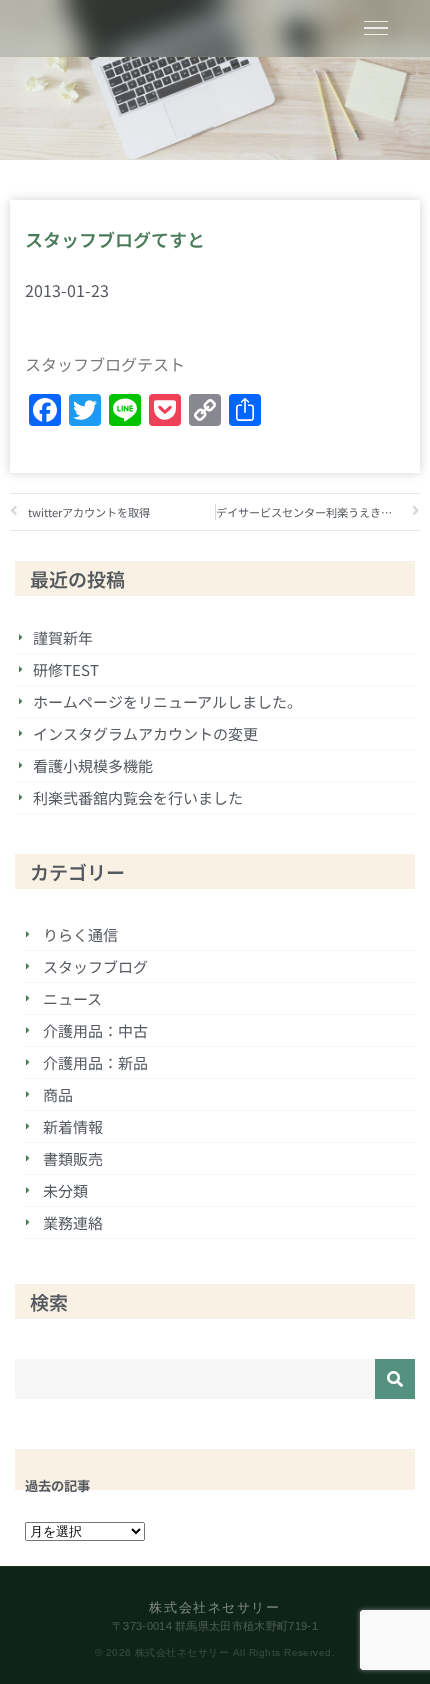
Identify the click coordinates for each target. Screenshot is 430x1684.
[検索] (395, 1379)
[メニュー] (376, 28)
